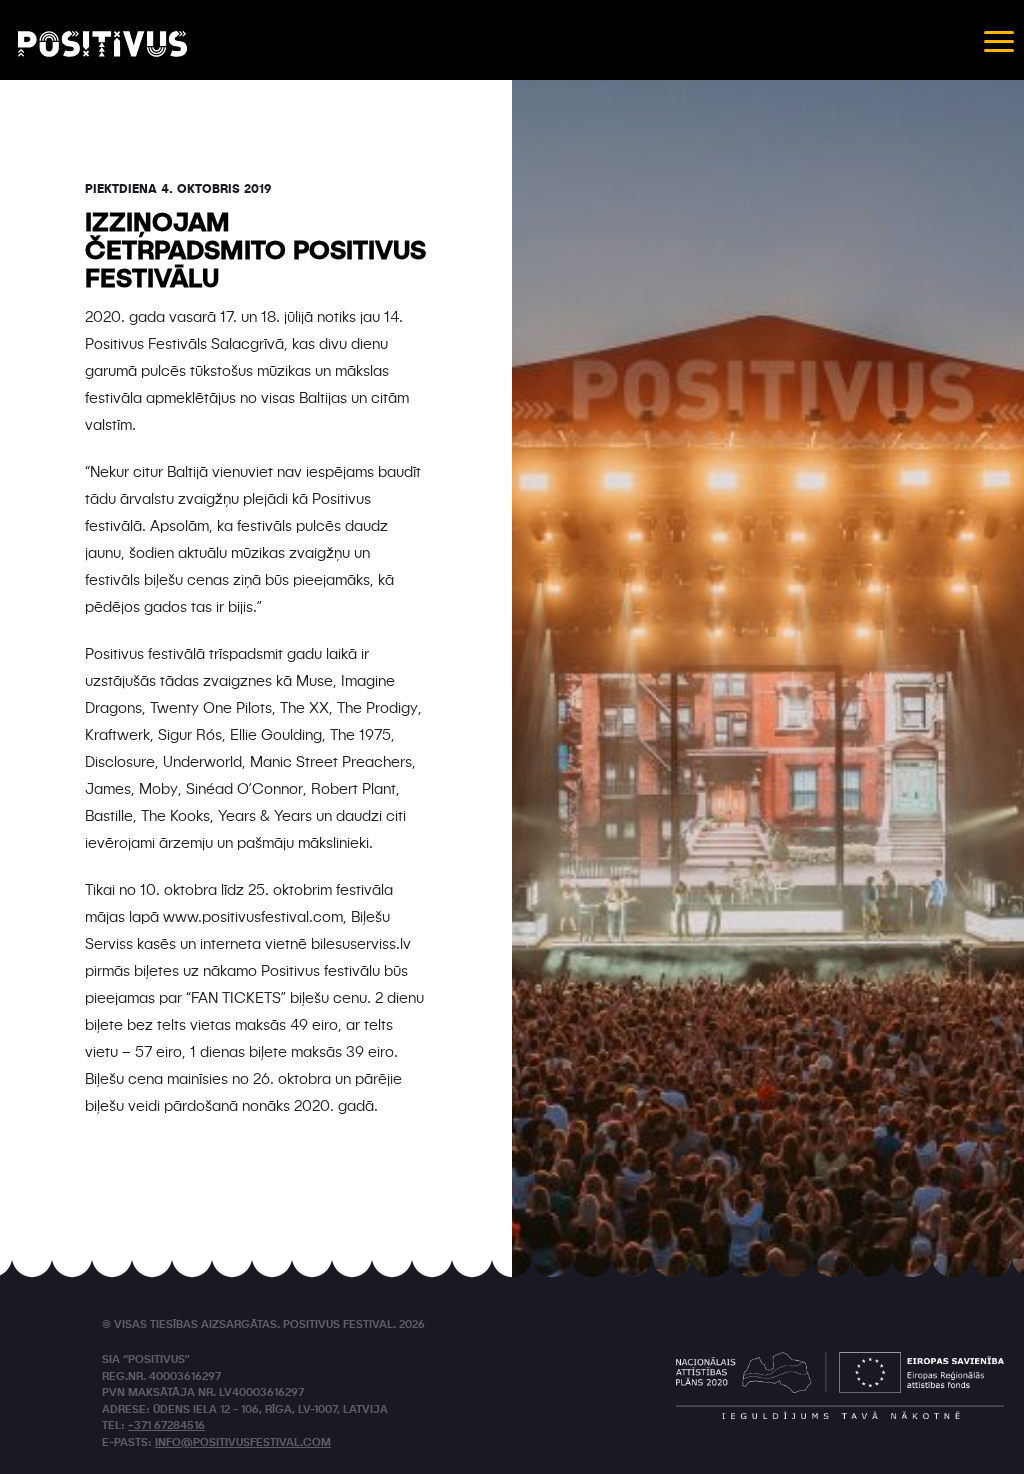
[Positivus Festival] (102, 44)
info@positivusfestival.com (243, 1443)
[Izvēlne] (999, 40)
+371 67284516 (166, 1426)
